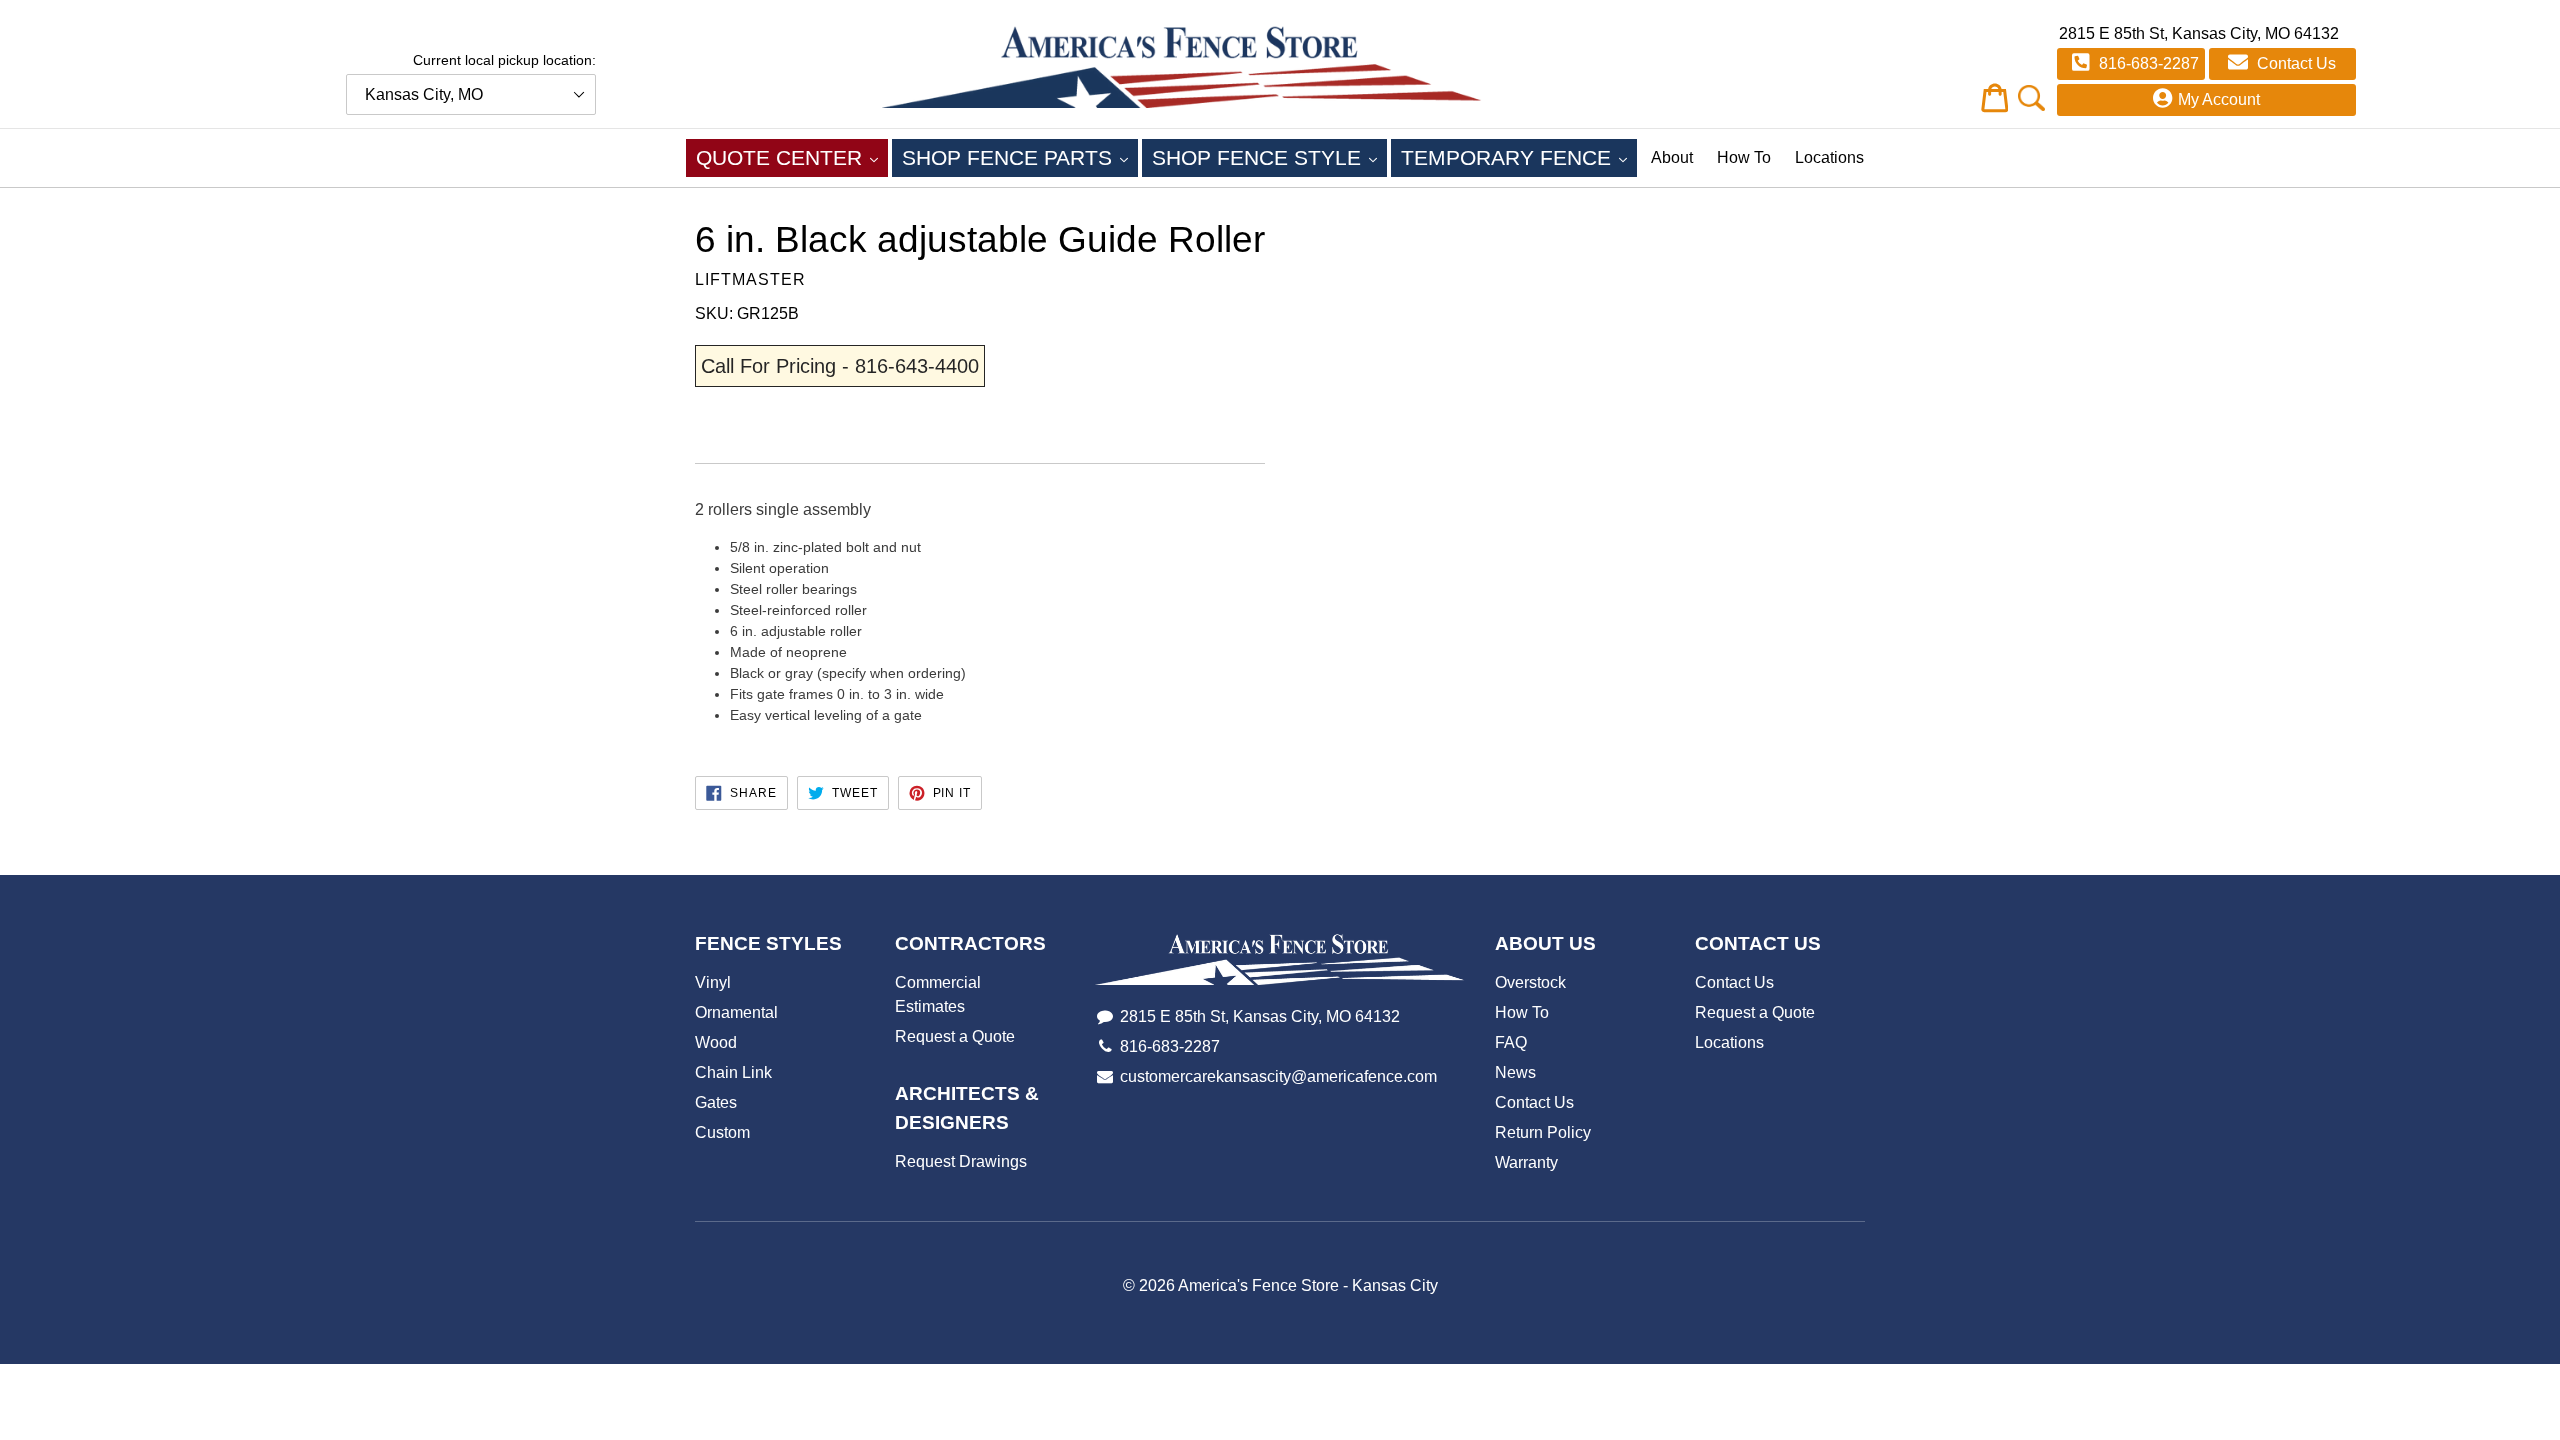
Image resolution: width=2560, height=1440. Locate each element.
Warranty (1526, 1162)
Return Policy (1543, 1132)
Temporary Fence (1519, 157)
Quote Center (792, 157)
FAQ (1511, 1042)
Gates (716, 1102)
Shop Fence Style (1269, 157)
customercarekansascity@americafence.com (1278, 1076)
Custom (722, 1132)
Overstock (1530, 982)
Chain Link (733, 1072)
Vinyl (713, 982)
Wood (716, 1042)
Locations (1829, 157)
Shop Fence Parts (1020, 157)
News (1515, 1072)
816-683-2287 (2147, 63)
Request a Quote (955, 1036)
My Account (2219, 99)
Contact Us (2294, 63)
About (1672, 157)
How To (1744, 157)
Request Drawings (961, 1161)
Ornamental (736, 1012)
